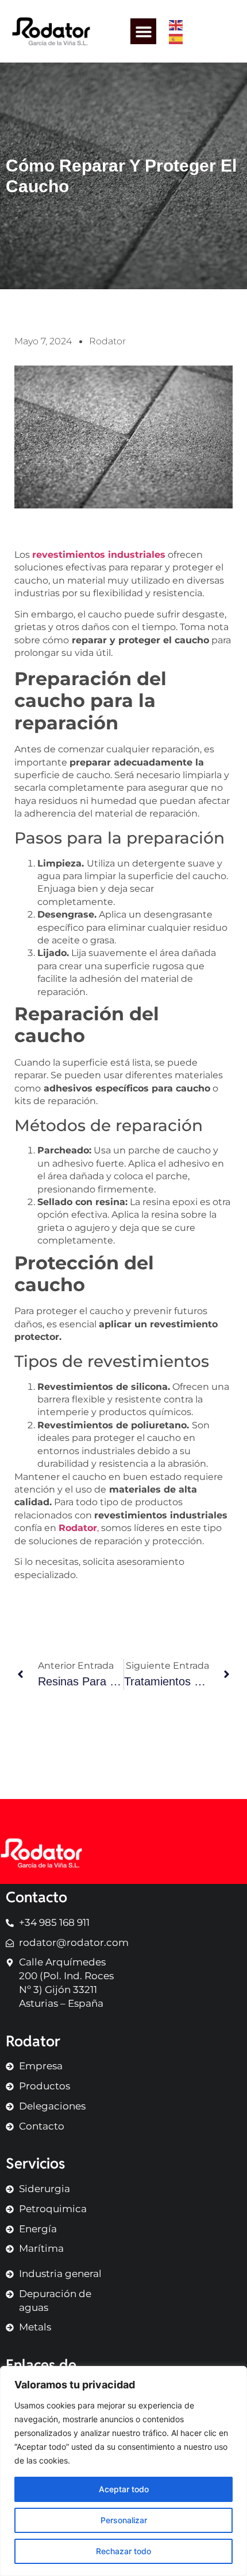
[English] (176, 25)
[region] (123, 2471)
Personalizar (124, 2520)
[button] (143, 31)
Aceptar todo (124, 2489)
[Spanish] (176, 38)
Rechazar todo (123, 2551)
